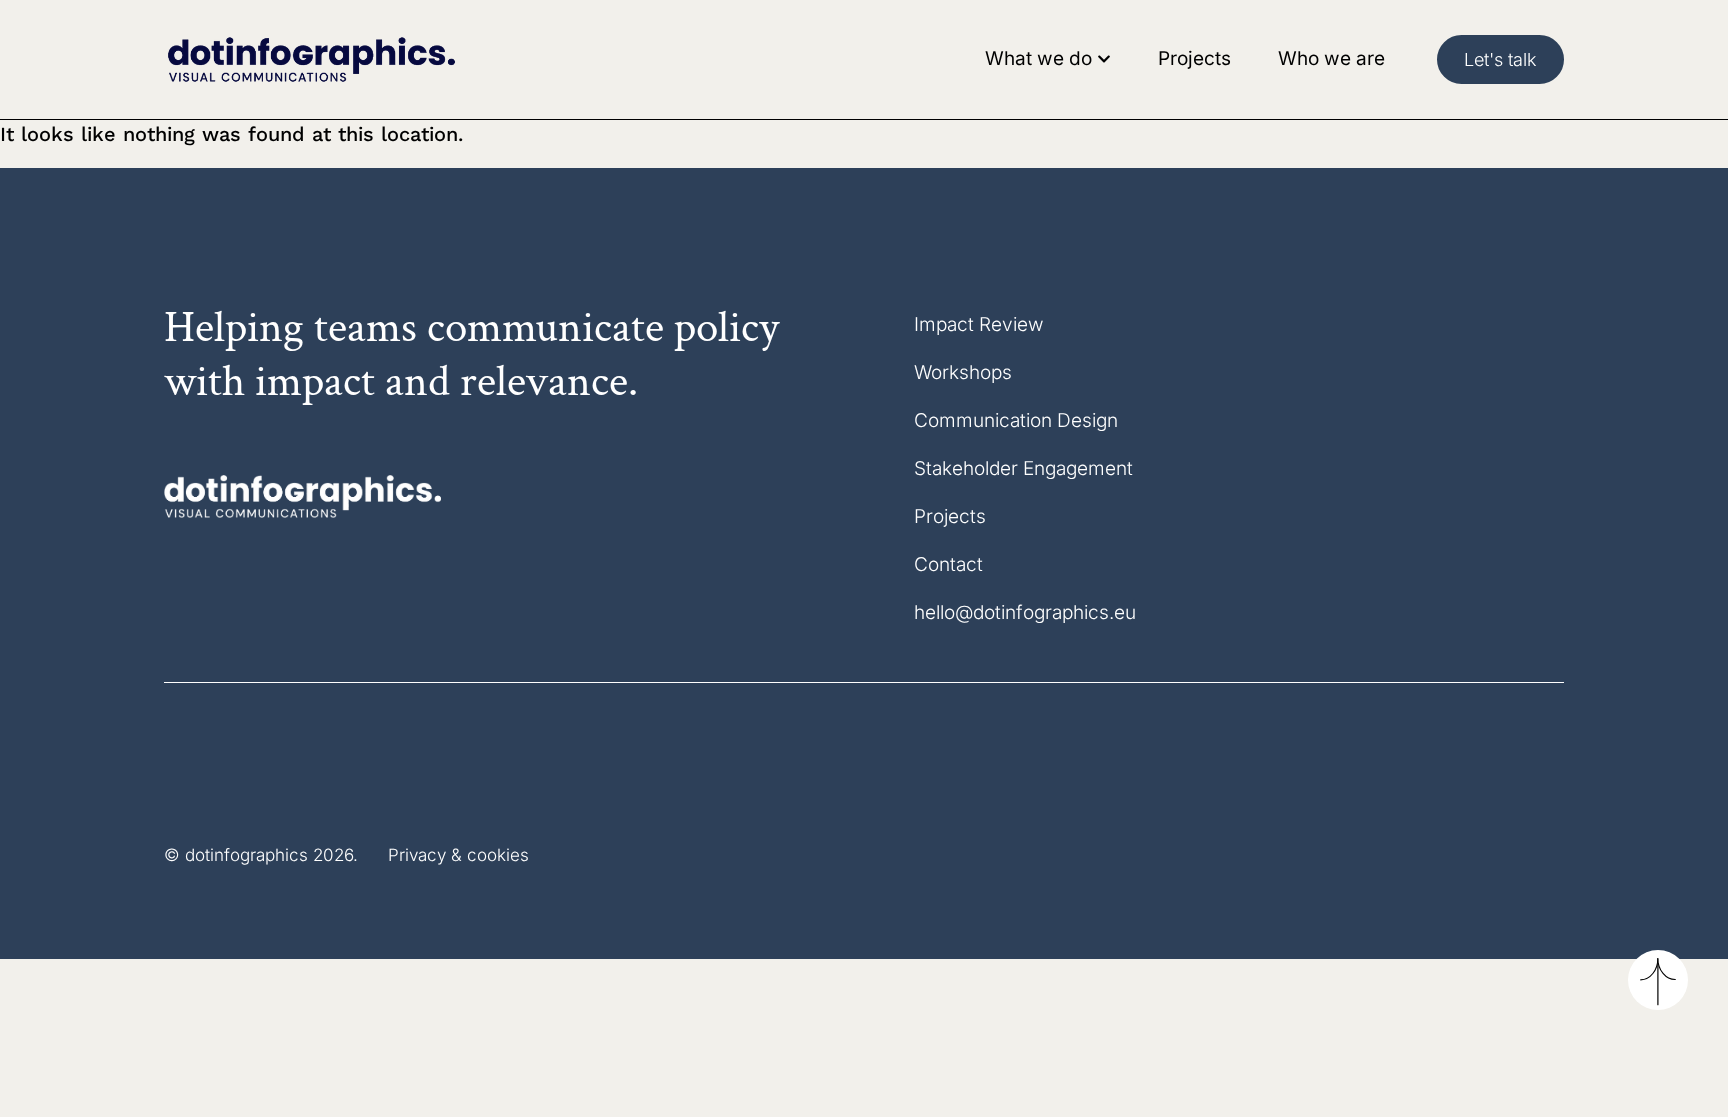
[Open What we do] (1104, 59)
